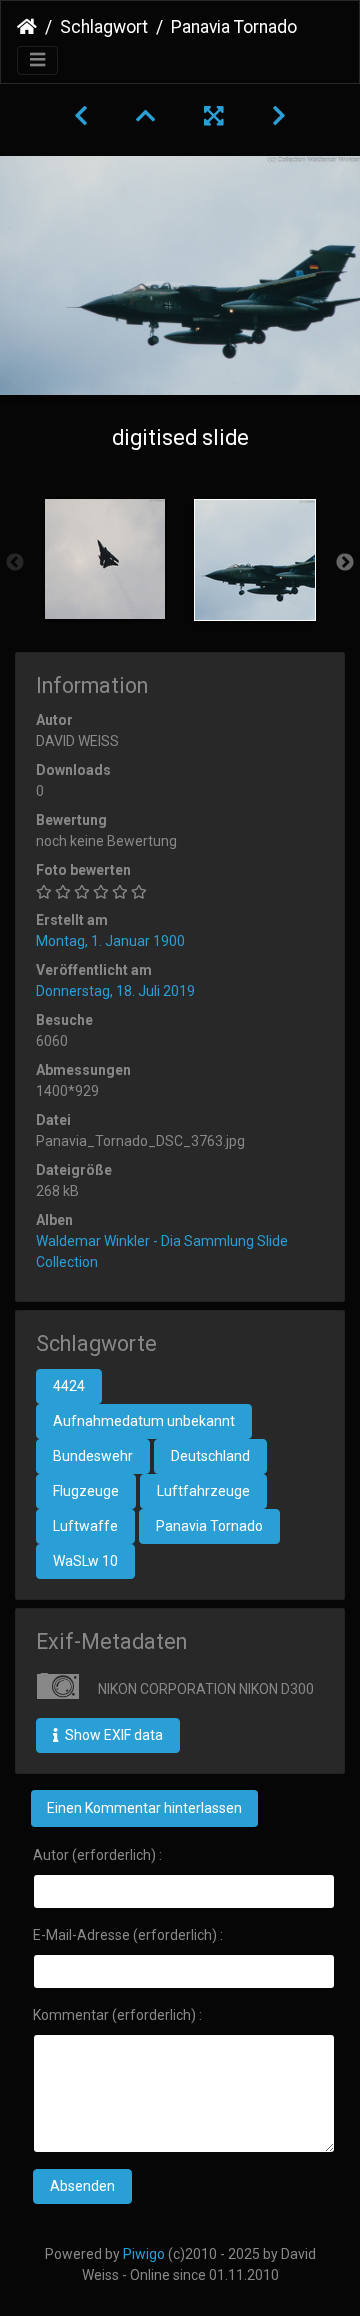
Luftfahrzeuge (203, 1491)
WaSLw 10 (85, 1561)
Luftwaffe (85, 1526)
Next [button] (345, 563)
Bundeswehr (93, 1456)
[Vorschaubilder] (146, 116)
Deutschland (210, 1456)
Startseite (27, 27)
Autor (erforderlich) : (97, 1855)
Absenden (82, 2186)
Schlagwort (104, 27)
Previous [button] (15, 563)
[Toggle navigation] (37, 60)
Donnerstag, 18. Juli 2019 (115, 991)
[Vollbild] (214, 116)
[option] (105, 559)
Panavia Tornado (209, 1526)
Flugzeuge (86, 1491)
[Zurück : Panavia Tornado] (81, 116)
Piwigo (144, 2254)
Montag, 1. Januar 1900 (110, 941)
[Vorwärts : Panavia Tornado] (279, 116)
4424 (69, 1386)
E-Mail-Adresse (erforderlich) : (128, 1935)
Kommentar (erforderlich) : (117, 2015)
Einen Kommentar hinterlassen (144, 1808)
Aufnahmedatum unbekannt (144, 1421)
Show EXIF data (112, 1735)
